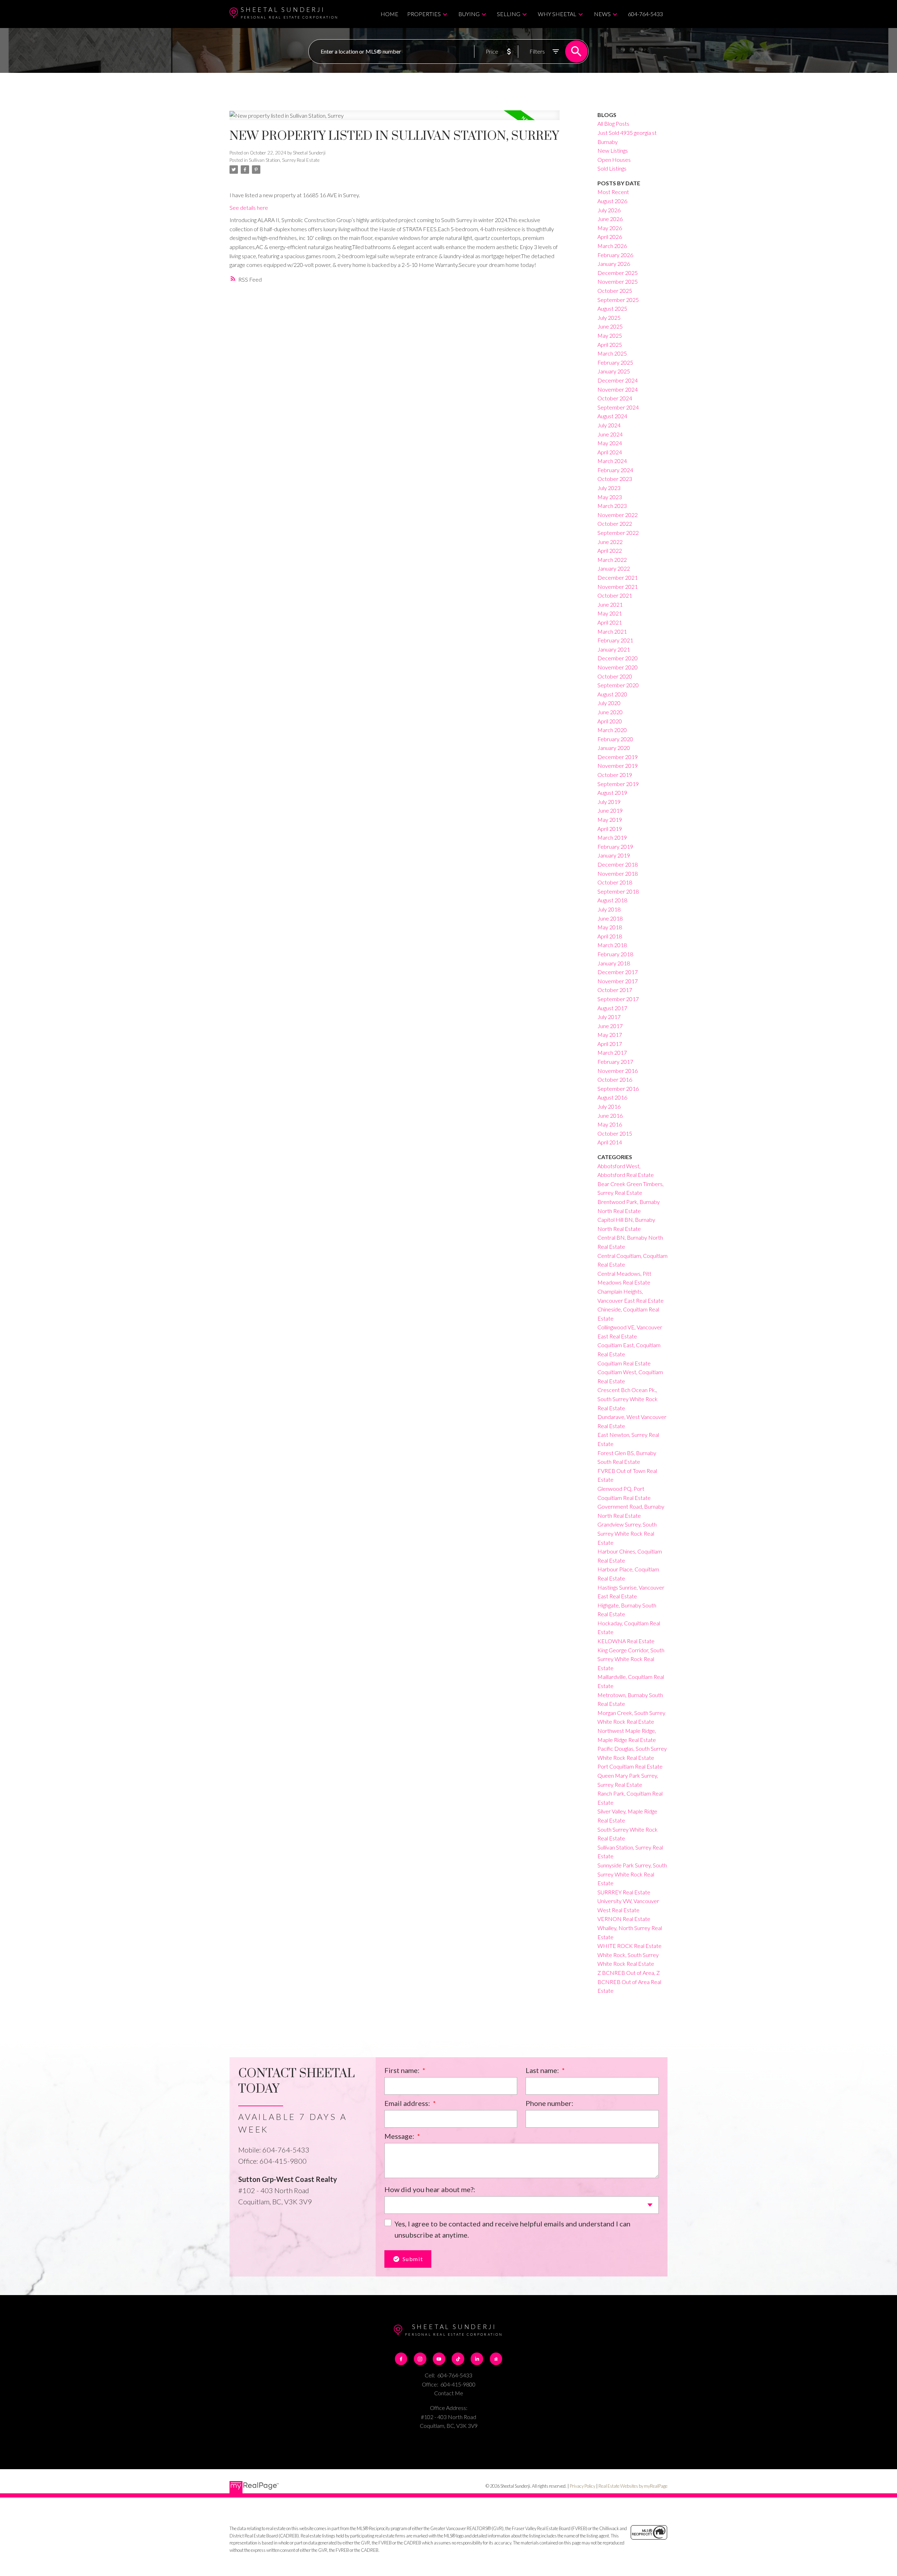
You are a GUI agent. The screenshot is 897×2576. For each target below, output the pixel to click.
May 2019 (610, 819)
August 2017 (612, 1008)
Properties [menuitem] (424, 14)
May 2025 (610, 335)
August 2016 (612, 1097)
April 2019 (610, 829)
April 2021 (610, 622)
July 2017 (609, 1017)
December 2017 (618, 972)
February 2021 (615, 640)
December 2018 (618, 864)
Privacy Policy (583, 2486)
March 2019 (612, 837)
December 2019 (618, 757)
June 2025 (610, 326)
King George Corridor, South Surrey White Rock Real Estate (631, 1659)
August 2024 (612, 416)
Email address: (408, 2103)
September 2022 (618, 533)
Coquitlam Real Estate (624, 1363)
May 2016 (610, 1124)
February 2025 (615, 362)
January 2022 (614, 568)
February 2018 (615, 954)
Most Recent (613, 192)
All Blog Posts (613, 123)
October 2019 (615, 775)
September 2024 (618, 407)
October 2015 (615, 1133)
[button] (401, 2359)
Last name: (543, 2070)
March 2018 (612, 945)
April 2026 (610, 237)
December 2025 (618, 273)
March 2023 (612, 506)
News (602, 14)
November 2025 (618, 281)
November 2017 (618, 981)
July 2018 (609, 909)
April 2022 (610, 550)
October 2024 (615, 398)
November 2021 (618, 587)
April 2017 (610, 1044)
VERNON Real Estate (624, 1919)
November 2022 (618, 515)
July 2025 (609, 318)
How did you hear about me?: (430, 2189)
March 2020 (612, 730)
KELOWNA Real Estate (626, 1641)
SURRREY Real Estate (624, 1892)
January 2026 (614, 264)
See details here (249, 208)
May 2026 (610, 228)
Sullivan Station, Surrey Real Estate (284, 160)
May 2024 (610, 443)
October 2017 (615, 990)
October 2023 (615, 479)
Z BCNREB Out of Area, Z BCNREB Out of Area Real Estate (629, 1982)
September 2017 (618, 999)
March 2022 (612, 560)
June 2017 (610, 1026)
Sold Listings (612, 168)
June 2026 (610, 219)
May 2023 (610, 497)
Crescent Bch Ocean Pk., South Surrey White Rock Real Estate (628, 1399)
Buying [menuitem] (469, 14)
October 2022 (615, 524)
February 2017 (615, 1062)
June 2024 (610, 434)
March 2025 (612, 353)
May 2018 (610, 927)
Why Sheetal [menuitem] (557, 14)
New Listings (613, 150)
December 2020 (618, 658)
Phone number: (549, 2103)
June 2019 (610, 810)
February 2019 (615, 846)
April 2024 (610, 452)
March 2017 (612, 1052)
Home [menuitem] (389, 14)
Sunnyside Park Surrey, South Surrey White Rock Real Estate (632, 1874)
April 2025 (610, 345)
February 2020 (615, 739)
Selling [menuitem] (509, 14)
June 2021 (610, 604)
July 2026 (609, 210)
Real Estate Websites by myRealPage (633, 2486)
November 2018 (618, 873)
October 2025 (615, 291)
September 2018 (618, 891)
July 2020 (609, 703)
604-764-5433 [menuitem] (645, 14)
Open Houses (614, 160)
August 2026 (612, 201)
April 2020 (610, 721)
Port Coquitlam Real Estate (630, 1766)
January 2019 (614, 855)
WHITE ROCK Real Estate (629, 1946)
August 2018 (612, 900)
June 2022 (610, 542)
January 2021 (614, 649)
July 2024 (609, 425)
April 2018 (610, 936)
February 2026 (615, 255)
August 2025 (612, 308)
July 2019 (609, 802)
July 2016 (609, 1106)
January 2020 (614, 748)
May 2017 (610, 1035)
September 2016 (618, 1089)
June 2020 (610, 712)
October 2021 (615, 595)
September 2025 (618, 300)
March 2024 (612, 461)
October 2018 (615, 882)
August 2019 (612, 793)
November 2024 (618, 389)
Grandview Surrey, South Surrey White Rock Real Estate (627, 1533)
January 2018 (614, 963)
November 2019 (618, 766)
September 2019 (618, 784)
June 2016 (610, 1115)
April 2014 (610, 1142)
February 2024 (615, 470)
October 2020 (615, 676)
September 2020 (618, 685)
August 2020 (612, 694)
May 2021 (610, 613)
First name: (403, 2070)
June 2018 (610, 918)
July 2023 (609, 488)
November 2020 (618, 667)
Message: (400, 2136)
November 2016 (618, 1071)
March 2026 (612, 246)
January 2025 (614, 371)
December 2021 (618, 577)
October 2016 (615, 1079)
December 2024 (618, 380)
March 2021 (612, 631)
